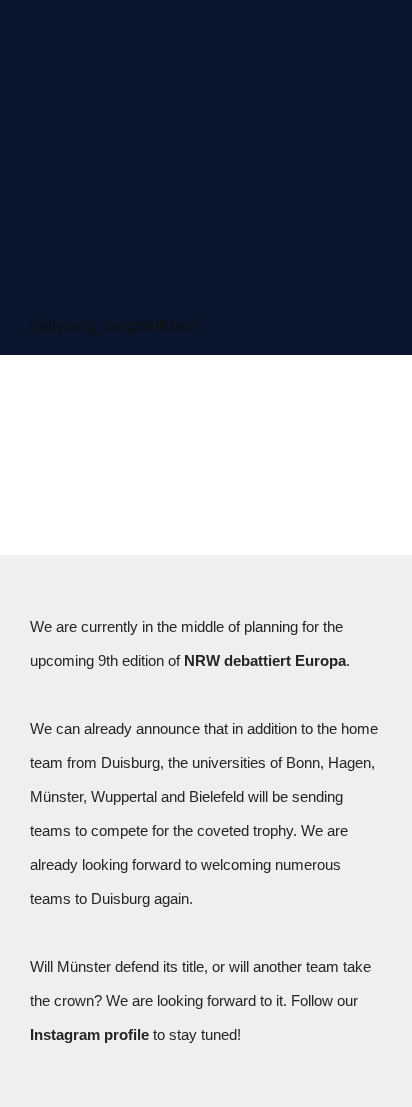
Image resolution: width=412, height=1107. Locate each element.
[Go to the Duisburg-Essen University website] (308, 170)
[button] (206, 263)
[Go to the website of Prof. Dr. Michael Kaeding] (308, 80)
